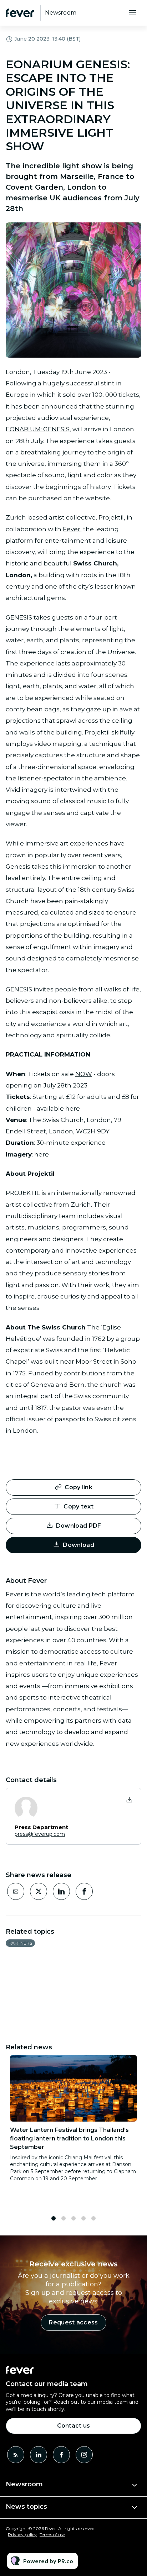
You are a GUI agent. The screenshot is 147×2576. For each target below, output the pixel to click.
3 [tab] (73, 2218)
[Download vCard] (129, 1800)
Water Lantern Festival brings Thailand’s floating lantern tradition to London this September (69, 2138)
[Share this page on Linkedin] (61, 1891)
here (73, 1108)
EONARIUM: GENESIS (38, 429)
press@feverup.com (40, 1834)
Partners (20, 1943)
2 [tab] (64, 2218)
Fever (72, 529)
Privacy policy (22, 2535)
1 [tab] (54, 2218)
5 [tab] (93, 2218)
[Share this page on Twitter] (39, 1891)
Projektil (111, 517)
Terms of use (52, 2535)
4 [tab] (83, 2218)
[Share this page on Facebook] (84, 1891)
